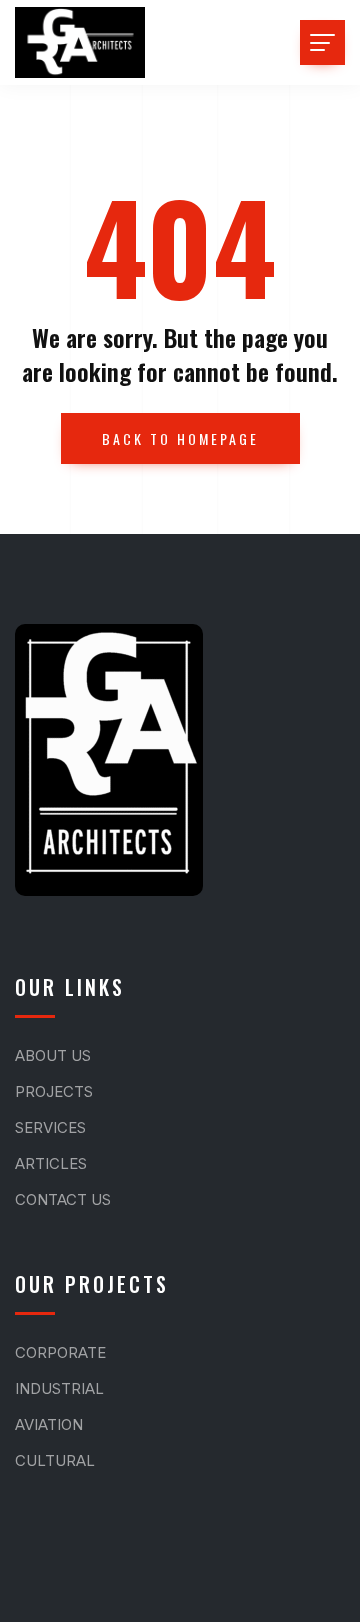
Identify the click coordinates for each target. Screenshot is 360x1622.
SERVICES (50, 1127)
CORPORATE (60, 1352)
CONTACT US (63, 1199)
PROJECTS (54, 1091)
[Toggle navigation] (322, 42)
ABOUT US (53, 1055)
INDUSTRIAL (59, 1388)
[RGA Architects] (80, 42)
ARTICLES (51, 1163)
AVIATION (49, 1424)
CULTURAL (55, 1460)
